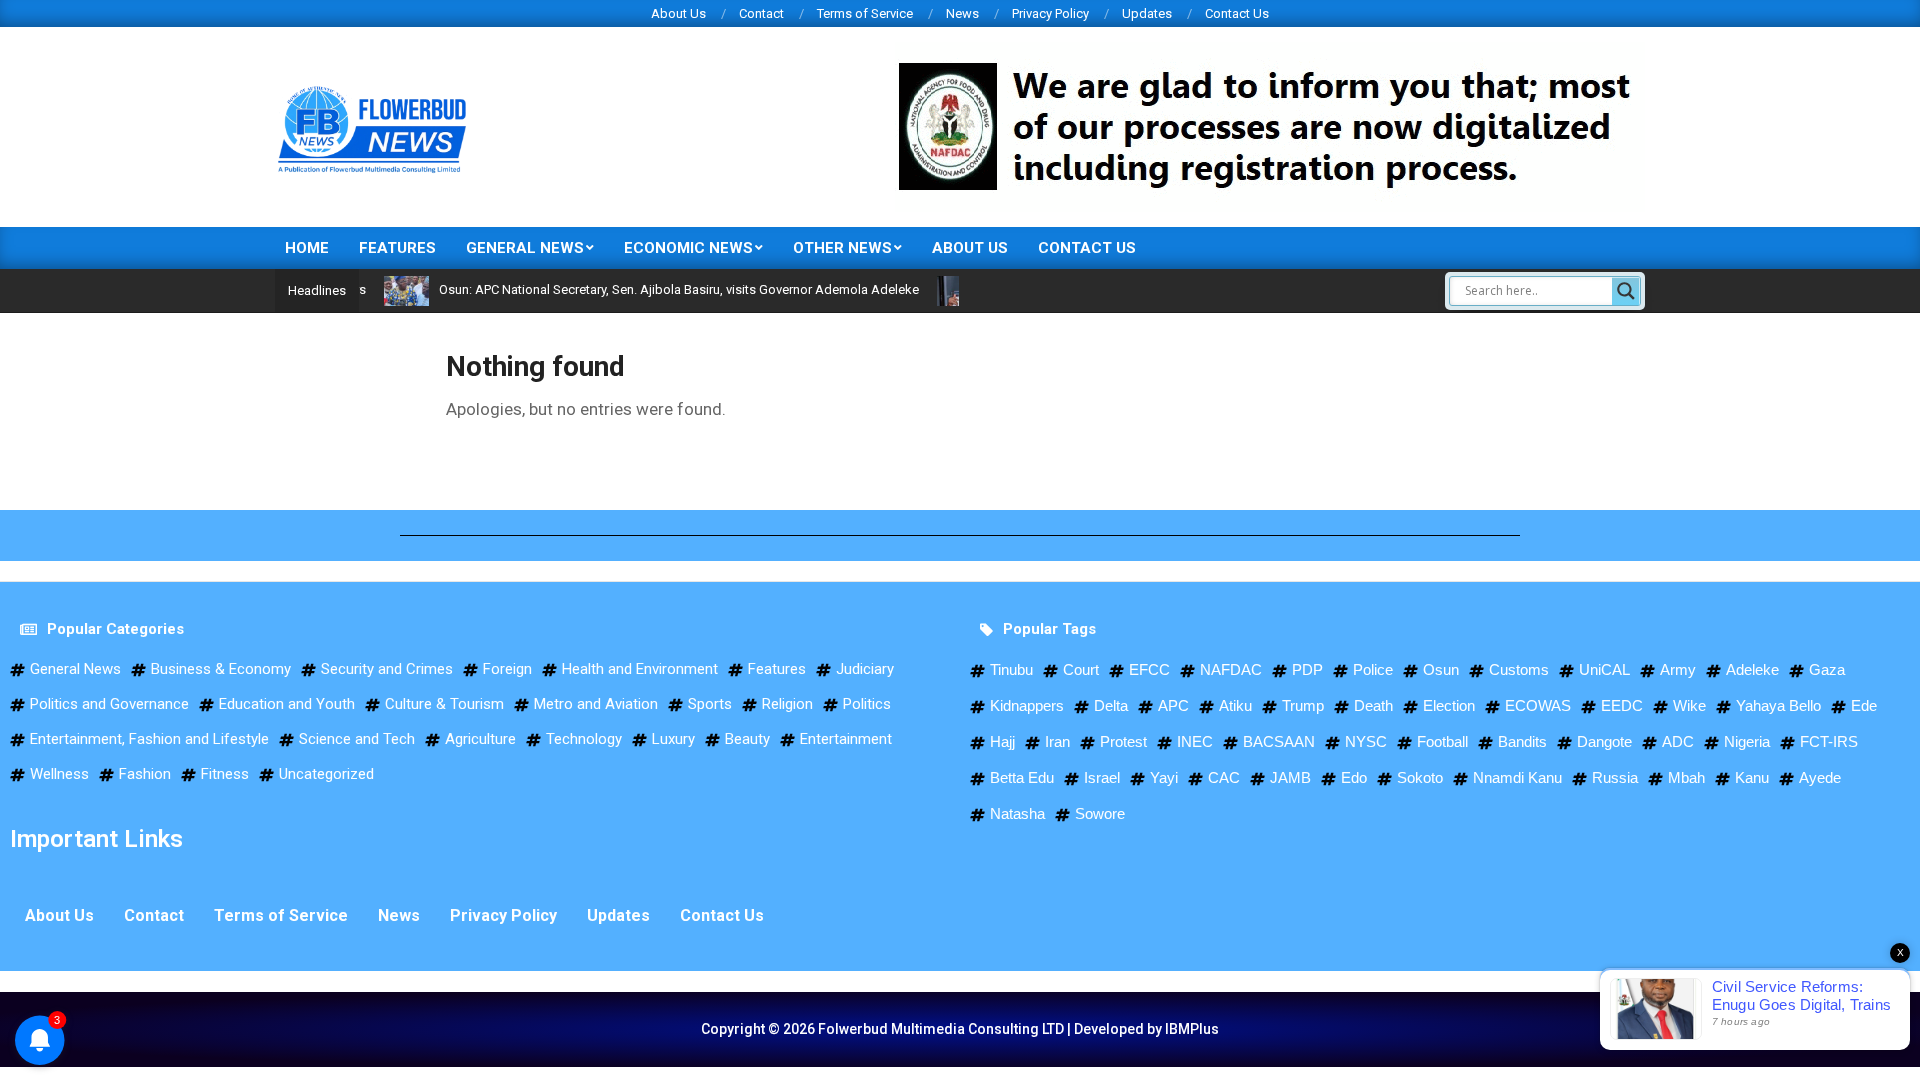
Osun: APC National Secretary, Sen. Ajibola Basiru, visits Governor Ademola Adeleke (651, 289)
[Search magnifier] (1626, 291)
